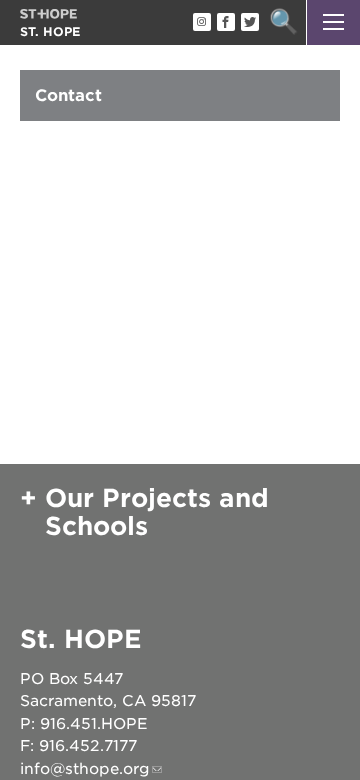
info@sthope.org (85, 769)
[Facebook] (225, 23)
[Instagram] (201, 23)
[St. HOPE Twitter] (249, 23)
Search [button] (283, 22)
